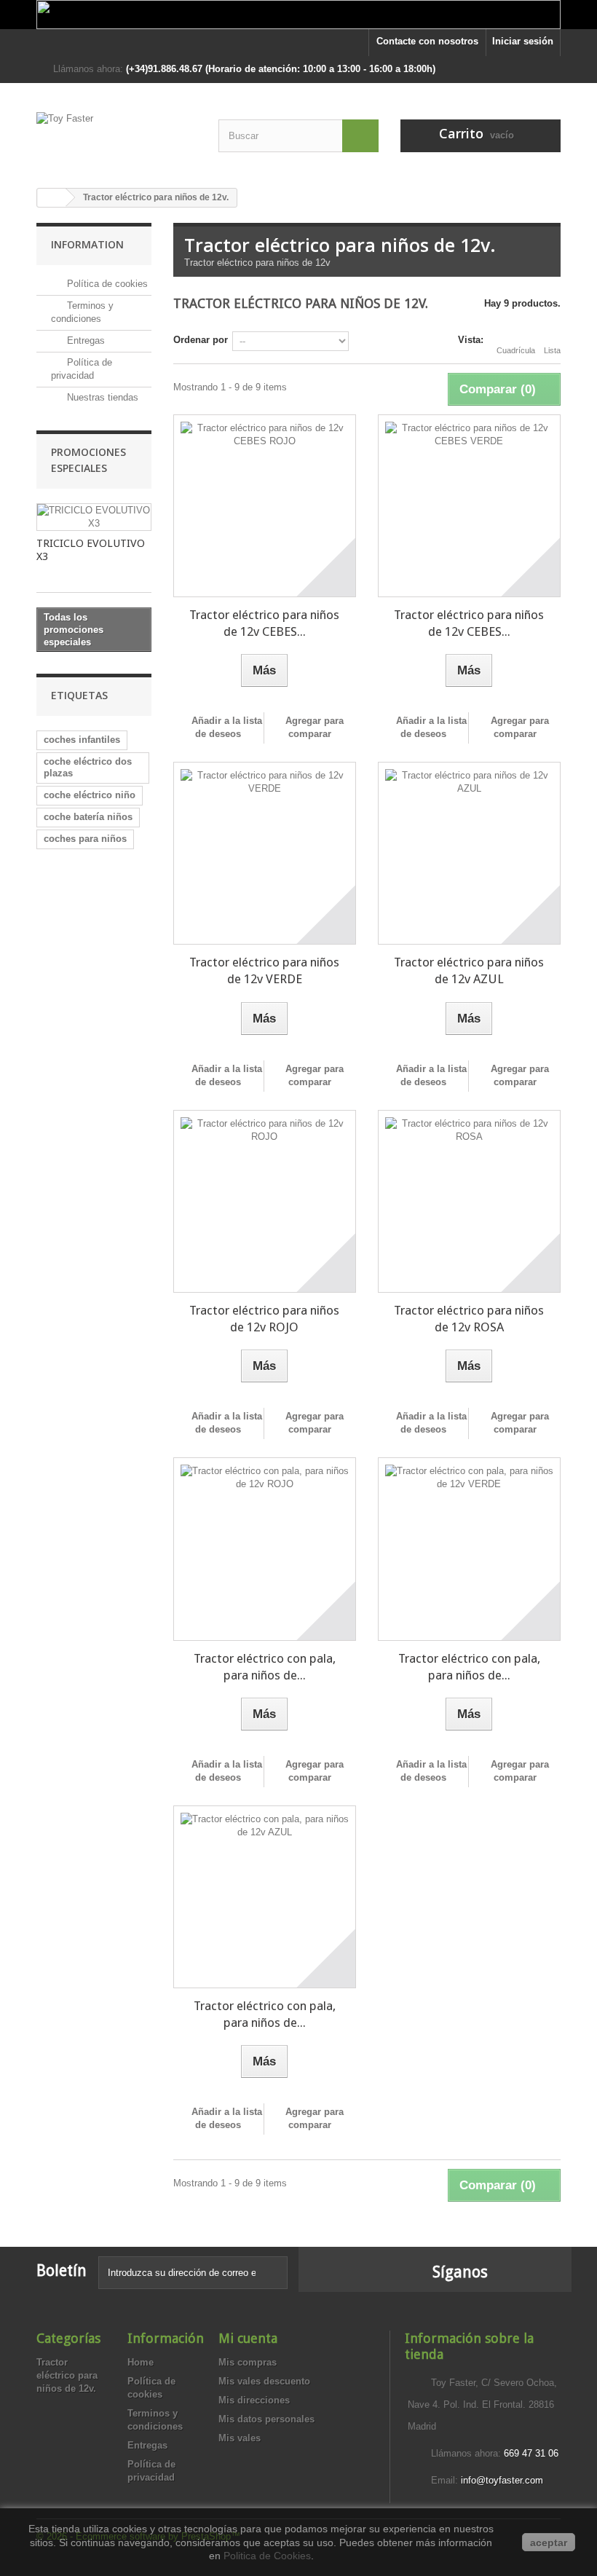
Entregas (84, 340)
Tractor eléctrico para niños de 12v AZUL (469, 970)
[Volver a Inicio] (52, 198)
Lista (552, 350)
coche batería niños (88, 817)
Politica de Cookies (267, 2556)
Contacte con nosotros (427, 41)
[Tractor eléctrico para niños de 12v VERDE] (265, 853)
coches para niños (85, 839)
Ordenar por (201, 340)
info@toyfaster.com (502, 2480)
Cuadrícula (516, 350)
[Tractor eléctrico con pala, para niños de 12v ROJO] (265, 1549)
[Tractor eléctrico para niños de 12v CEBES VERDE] (469, 506)
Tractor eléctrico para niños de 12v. (67, 2375)
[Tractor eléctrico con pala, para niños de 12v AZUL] (265, 1897)
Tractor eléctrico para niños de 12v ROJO (264, 1319)
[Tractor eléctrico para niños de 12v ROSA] (469, 1201)
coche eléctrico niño (90, 795)
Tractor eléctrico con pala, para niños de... (265, 1667)
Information (87, 244)
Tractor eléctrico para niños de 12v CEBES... (264, 623)
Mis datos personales (266, 2419)
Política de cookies (106, 284)
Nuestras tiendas (101, 397)
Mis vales (240, 2438)
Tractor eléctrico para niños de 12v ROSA (469, 1319)
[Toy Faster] (116, 139)
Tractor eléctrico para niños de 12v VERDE (264, 970)
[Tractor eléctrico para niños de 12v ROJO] (265, 1201)
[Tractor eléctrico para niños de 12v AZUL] (469, 853)
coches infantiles (82, 740)
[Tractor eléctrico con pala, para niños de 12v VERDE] (469, 1549)
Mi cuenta (248, 2338)
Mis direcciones (254, 2400)
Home (141, 2362)
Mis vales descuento (264, 2381)
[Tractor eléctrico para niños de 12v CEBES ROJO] (265, 506)
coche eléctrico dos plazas (88, 767)
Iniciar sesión (523, 41)
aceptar (549, 2542)
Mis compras (248, 2362)
